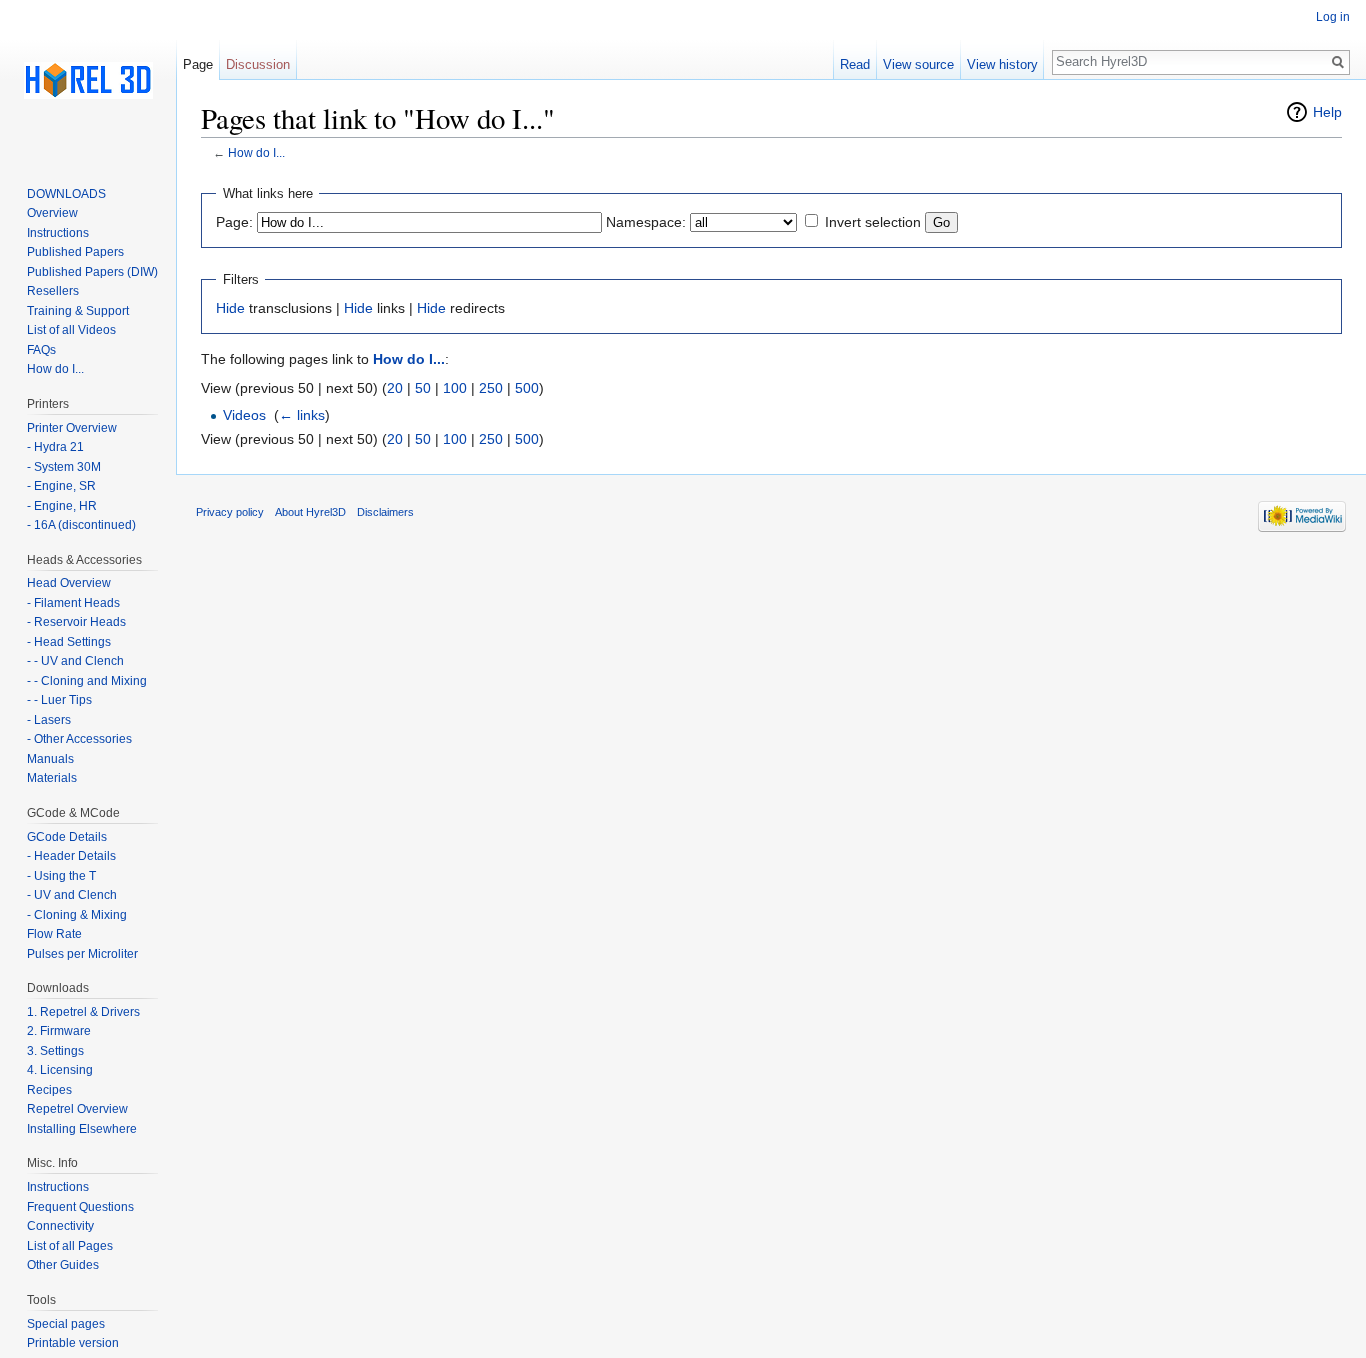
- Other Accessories (79, 739)
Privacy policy (230, 512)
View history (1002, 64)
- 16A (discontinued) (81, 525)
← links (302, 415)
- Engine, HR (62, 506)
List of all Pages (70, 1246)
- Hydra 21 (55, 447)
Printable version (73, 1343)
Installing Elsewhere (82, 1129)
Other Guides (63, 1265)
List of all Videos (71, 330)
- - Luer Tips (59, 700)
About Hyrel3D (310, 512)
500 (527, 388)
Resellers (53, 291)
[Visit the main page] (88, 80)
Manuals (50, 759)
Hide (230, 308)
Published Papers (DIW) (92, 272)
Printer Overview (72, 428)
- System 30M (64, 467)
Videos (244, 415)
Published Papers (75, 252)
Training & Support (78, 311)
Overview (52, 213)
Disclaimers (385, 512)
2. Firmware (59, 1031)
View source (918, 64)
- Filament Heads (73, 603)
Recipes (49, 1090)
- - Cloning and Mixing (87, 681)
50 (423, 388)
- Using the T (61, 876)
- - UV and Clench (75, 661)
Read (855, 64)
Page (198, 64)
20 (395, 388)
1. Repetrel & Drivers (83, 1012)
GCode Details (67, 837)
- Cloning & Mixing (77, 915)
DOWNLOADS (66, 194)
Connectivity (60, 1226)
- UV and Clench (72, 895)
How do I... (256, 152)
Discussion (258, 64)
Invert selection (873, 222)
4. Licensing (60, 1070)
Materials (52, 778)
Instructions (58, 233)
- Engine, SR (61, 486)
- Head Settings (69, 642)
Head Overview (69, 583)
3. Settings (55, 1051)
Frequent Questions (80, 1207)
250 (491, 388)
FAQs (41, 350)
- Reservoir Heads (76, 622)
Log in (1333, 17)
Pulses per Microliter (82, 954)
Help (1327, 112)
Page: (234, 222)
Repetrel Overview (77, 1109)
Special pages (66, 1324)
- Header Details (71, 856)
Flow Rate (54, 934)
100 (455, 388)
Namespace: (646, 222)
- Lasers (49, 720)
